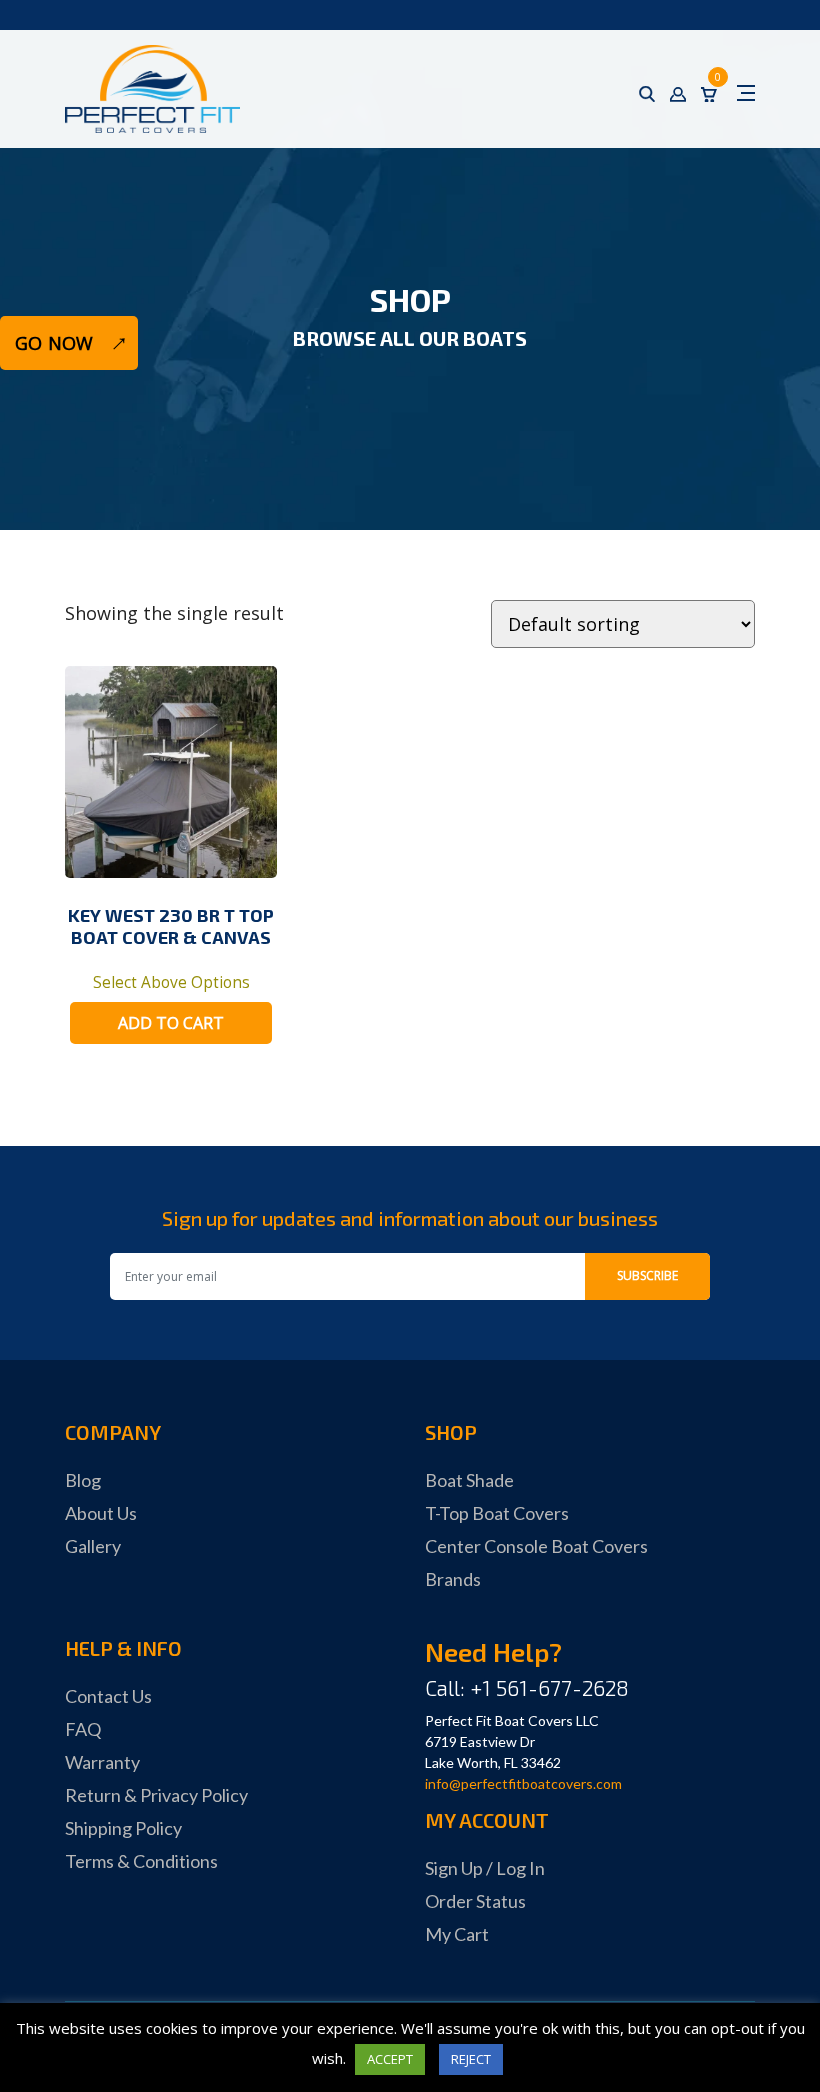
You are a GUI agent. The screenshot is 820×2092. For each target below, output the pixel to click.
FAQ (83, 1729)
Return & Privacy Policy (156, 1795)
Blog (83, 1480)
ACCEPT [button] (390, 2059)
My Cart (457, 1934)
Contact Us (108, 1696)
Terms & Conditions (141, 1861)
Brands (453, 1579)
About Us (101, 1513)
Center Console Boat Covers (536, 1546)
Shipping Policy (123, 1828)
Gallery (93, 1546)
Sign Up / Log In (485, 1868)
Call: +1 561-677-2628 (527, 1687)
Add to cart (171, 1023)
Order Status (475, 1901)
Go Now (54, 343)
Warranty (102, 1762)
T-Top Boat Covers (497, 1513)
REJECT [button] (471, 2059)
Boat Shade (469, 1480)
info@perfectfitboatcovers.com (523, 1783)
